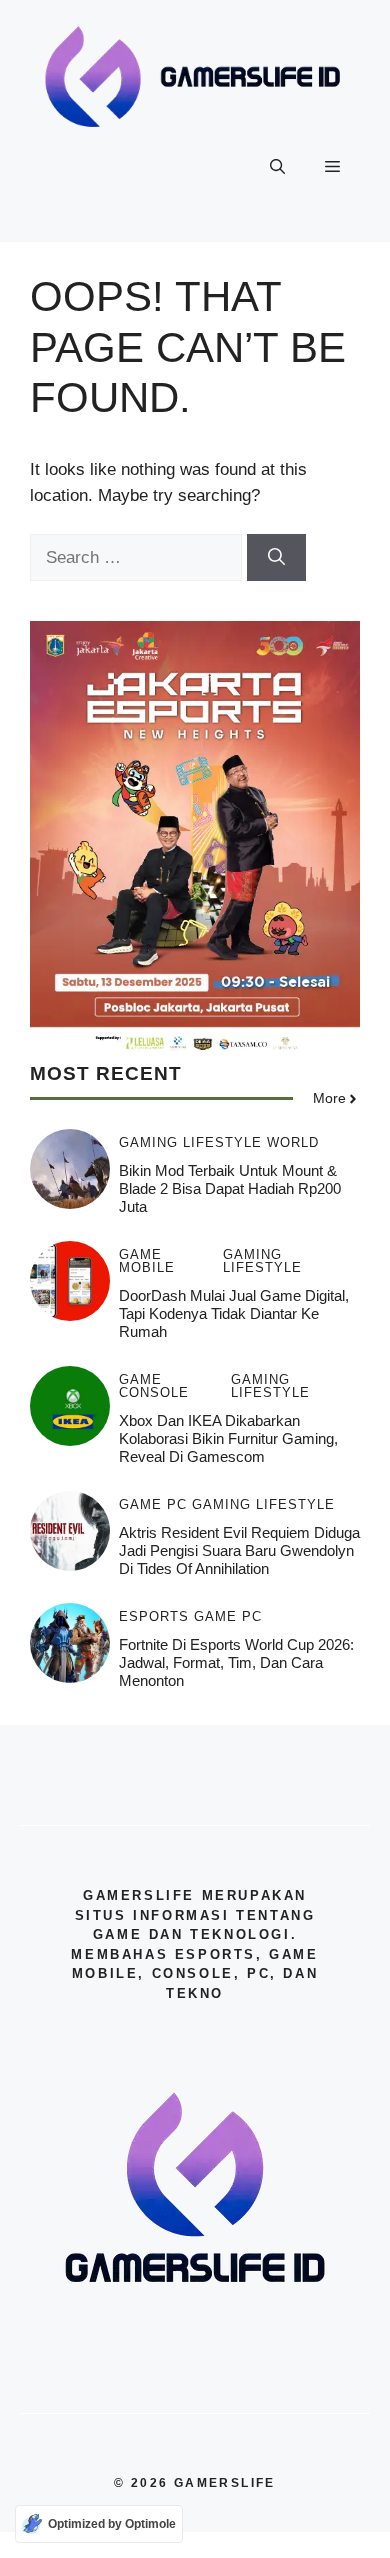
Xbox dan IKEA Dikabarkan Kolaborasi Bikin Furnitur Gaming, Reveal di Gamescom (228, 1438)
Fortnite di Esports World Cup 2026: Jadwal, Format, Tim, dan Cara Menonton (236, 1662)
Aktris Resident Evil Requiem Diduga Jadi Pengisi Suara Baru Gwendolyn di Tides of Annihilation (239, 1550)
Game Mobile (147, 1261)
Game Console (154, 1386)
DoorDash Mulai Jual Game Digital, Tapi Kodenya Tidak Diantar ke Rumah (234, 1313)
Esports (154, 1616)
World (293, 1142)
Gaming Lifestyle (190, 1142)
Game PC (153, 1504)
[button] (277, 167)
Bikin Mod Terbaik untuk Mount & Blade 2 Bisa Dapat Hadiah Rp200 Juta (230, 1188)
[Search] (276, 558)
